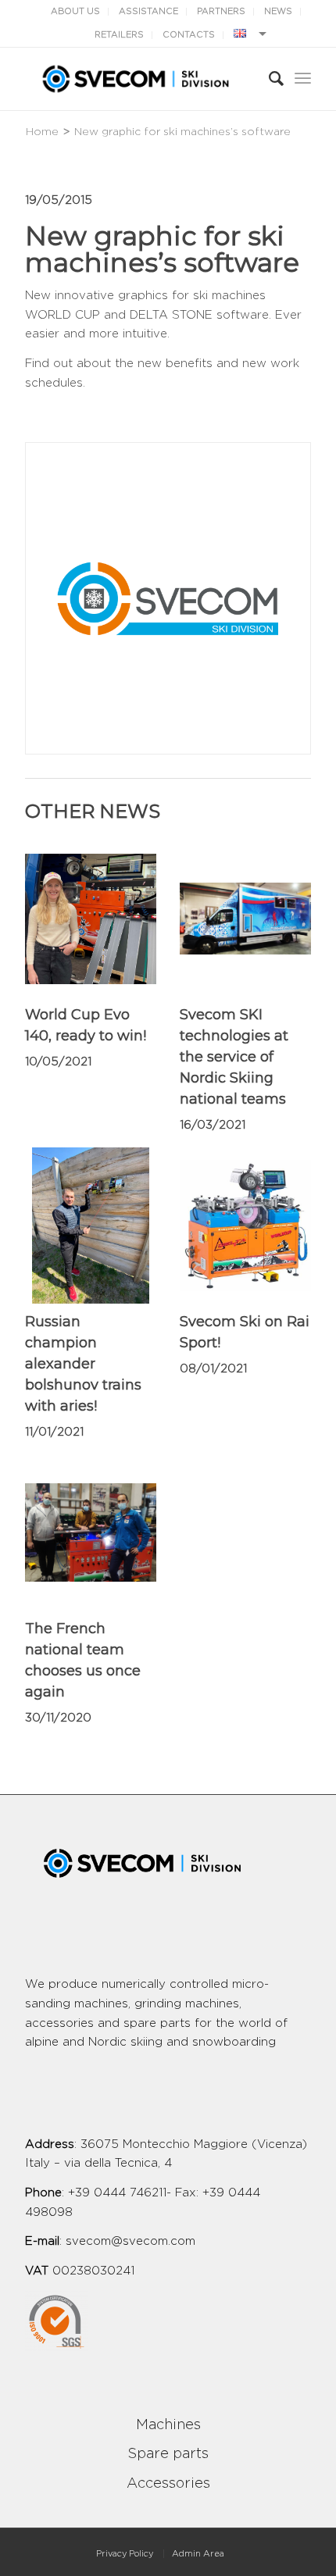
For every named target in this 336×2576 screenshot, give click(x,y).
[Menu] (303, 79)
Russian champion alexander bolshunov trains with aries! (83, 1364)
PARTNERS (221, 11)
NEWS (278, 11)
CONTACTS (189, 35)
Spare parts (168, 2454)
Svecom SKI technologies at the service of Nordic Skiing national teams (234, 1057)
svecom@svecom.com (130, 2241)
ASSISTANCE (148, 11)
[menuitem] (125, 2554)
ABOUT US (75, 11)
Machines (168, 2425)
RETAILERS (119, 35)
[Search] (268, 79)
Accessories (168, 2484)
